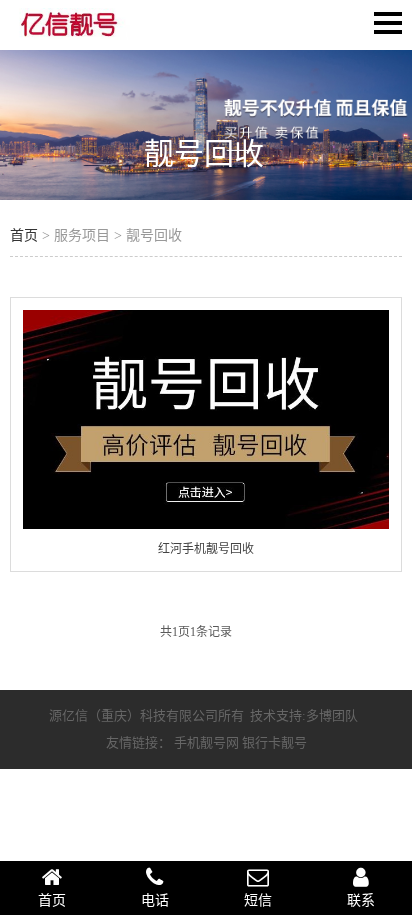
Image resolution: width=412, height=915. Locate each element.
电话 (155, 900)
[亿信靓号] (70, 31)
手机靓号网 (206, 742)
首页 (24, 235)
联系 (361, 900)
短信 (258, 900)
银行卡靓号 (274, 742)
